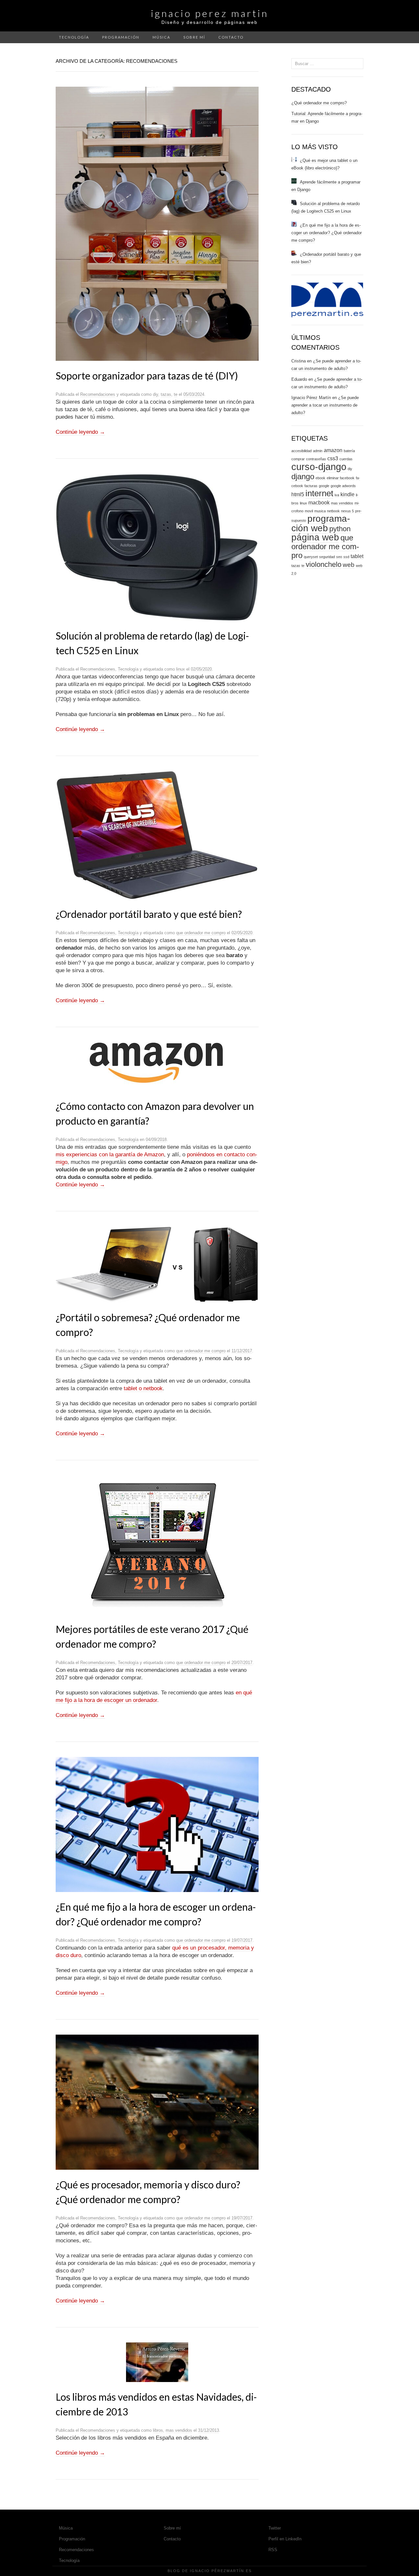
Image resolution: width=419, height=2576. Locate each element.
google (324, 486)
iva (337, 495)
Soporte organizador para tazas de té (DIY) (147, 376)
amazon (333, 450)
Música (161, 37)
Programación (121, 37)
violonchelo (324, 564)
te (176, 394)
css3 (333, 458)
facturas (311, 486)
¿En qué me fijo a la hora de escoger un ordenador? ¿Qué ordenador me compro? (327, 233)
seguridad (327, 557)
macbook (319, 503)
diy (155, 394)
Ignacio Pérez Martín (311, 398)
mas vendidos (179, 2430)
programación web (321, 523)
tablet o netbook (143, 1388)
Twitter (275, 2528)
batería (349, 451)
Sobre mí (194, 37)
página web (315, 537)
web (349, 565)
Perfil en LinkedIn (285, 2539)
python (340, 529)
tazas (166, 394)
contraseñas (316, 459)
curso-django (319, 467)
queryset (311, 557)
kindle (347, 494)
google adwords (343, 486)
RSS (273, 2550)
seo (339, 557)
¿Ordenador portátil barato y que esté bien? (149, 914)
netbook (333, 511)
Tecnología (74, 37)
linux (181, 669)
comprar (298, 459)
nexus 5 (347, 511)
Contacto (231, 37)
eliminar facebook (341, 478)
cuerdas (346, 459)
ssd (346, 557)
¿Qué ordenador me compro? (319, 103)
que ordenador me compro (201, 933)
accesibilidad (301, 451)
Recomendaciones (98, 394)
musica (320, 511)
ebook (320, 478)
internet (319, 493)
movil (309, 511)
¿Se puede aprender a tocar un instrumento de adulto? (325, 405)
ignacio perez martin (210, 13)
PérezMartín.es (232, 2571)
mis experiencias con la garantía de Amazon (110, 1155)
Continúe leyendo (80, 432)
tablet (357, 556)
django (303, 476)
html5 (298, 494)
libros (158, 2430)
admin (318, 451)
